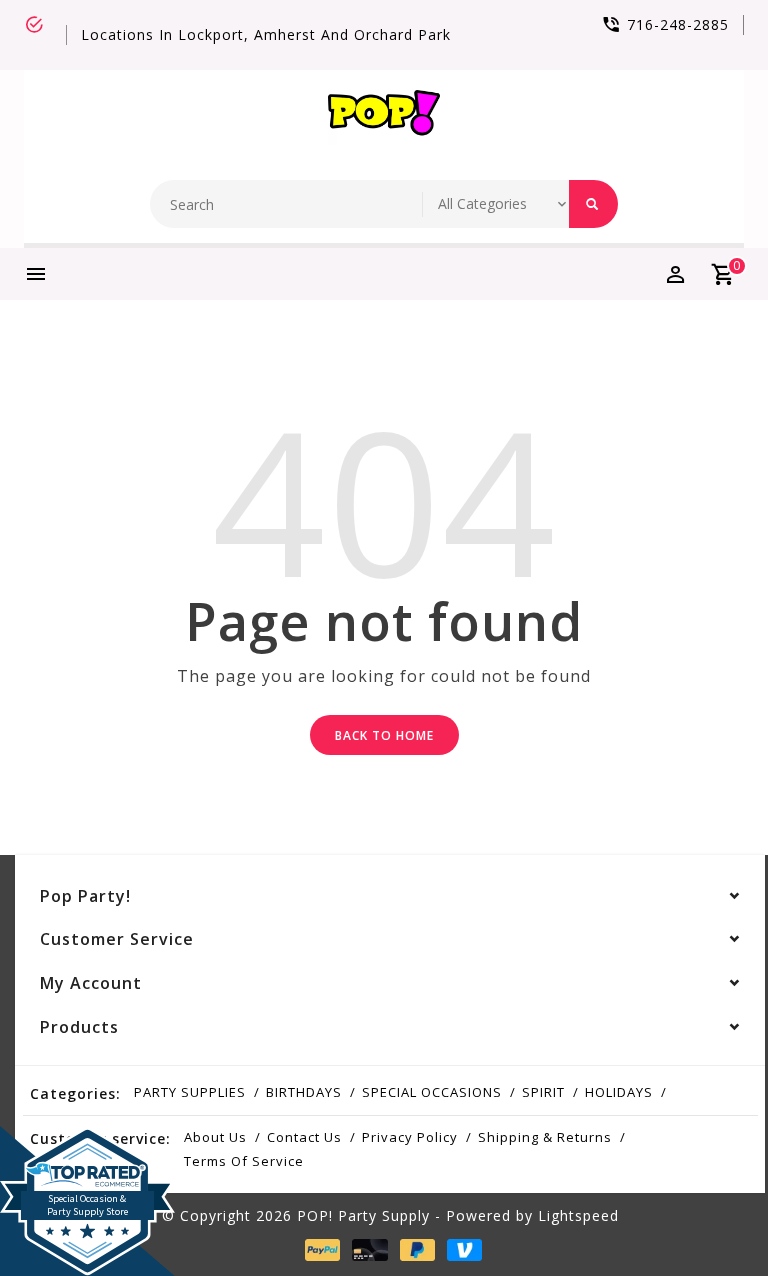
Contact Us (304, 1137)
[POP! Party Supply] (384, 117)
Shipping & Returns (545, 1137)
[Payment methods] (319, 1249)
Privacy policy (410, 1137)
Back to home (384, 735)
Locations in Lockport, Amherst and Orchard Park (266, 34)
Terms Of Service (244, 1161)
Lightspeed (578, 1215)
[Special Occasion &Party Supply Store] (87, 1142)
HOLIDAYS (619, 1092)
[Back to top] (708, 1216)
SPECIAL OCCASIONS (432, 1092)
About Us (215, 1137)
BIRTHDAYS (304, 1092)
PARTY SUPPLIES (190, 1092)
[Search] (593, 204)
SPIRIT (543, 1092)
